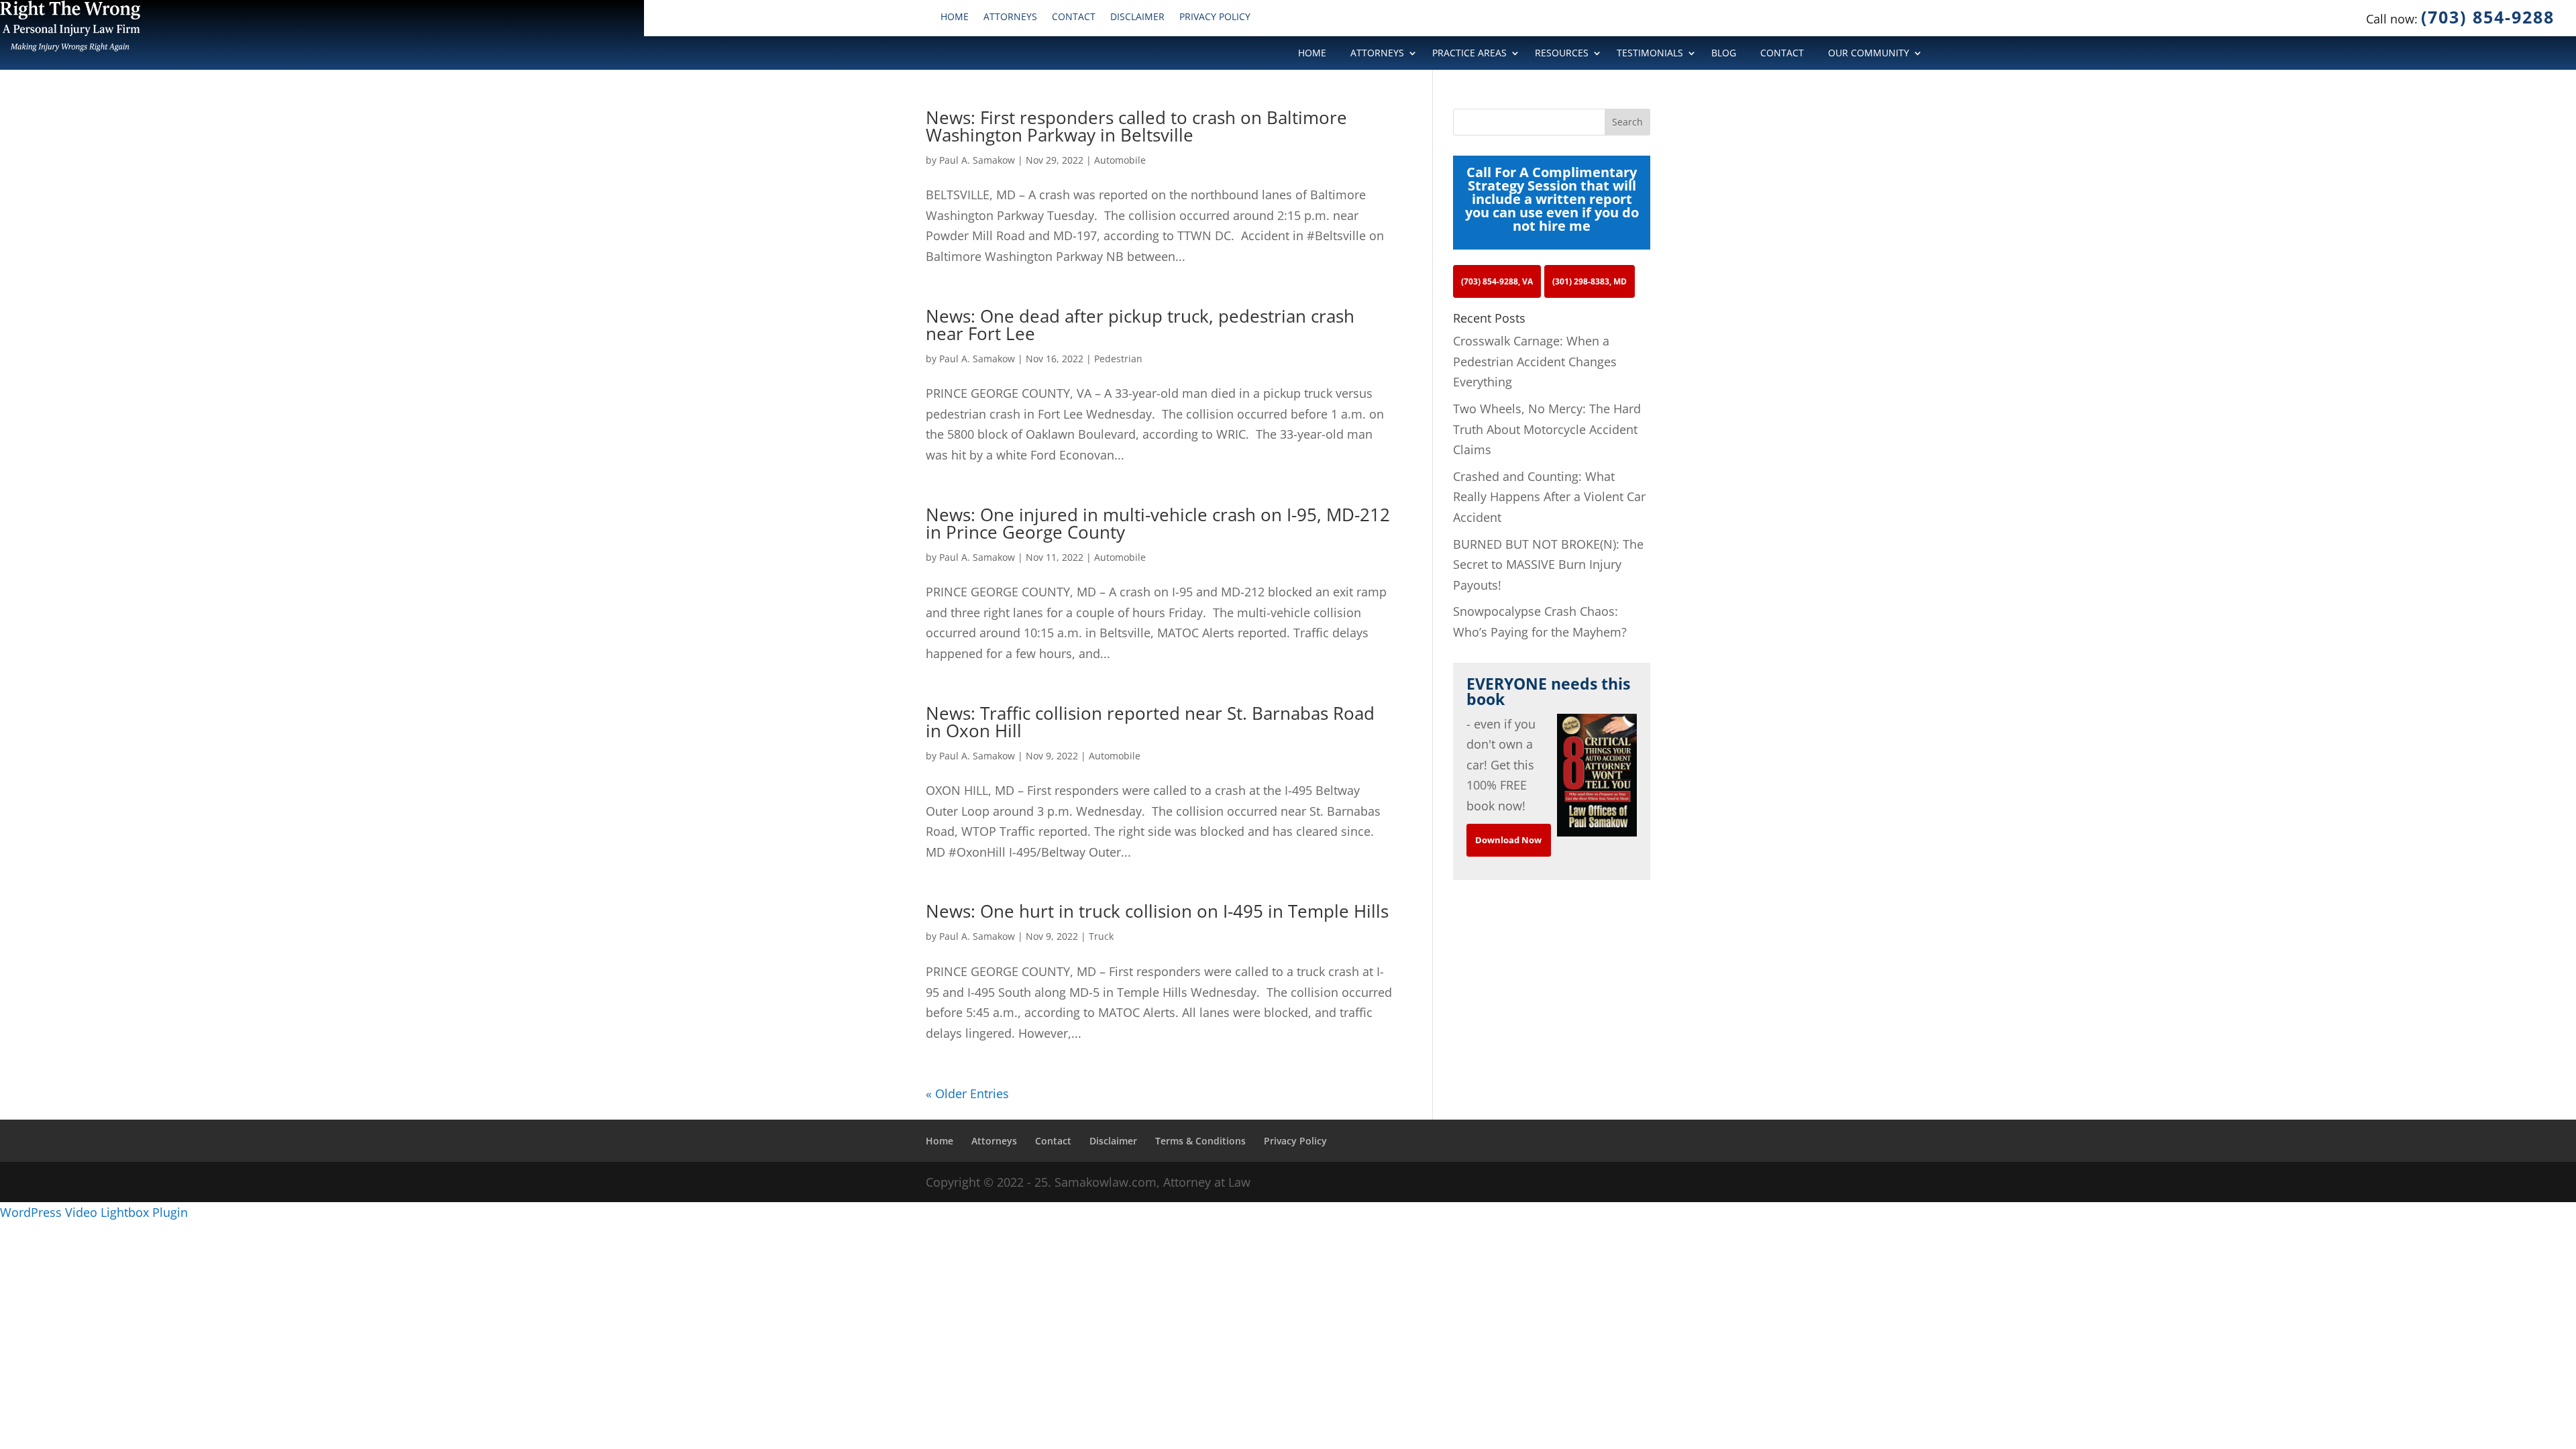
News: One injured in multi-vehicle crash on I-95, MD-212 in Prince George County (1158, 523)
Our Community (1869, 54)
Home (955, 17)
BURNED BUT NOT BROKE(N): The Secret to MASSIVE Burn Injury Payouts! (1548, 565)
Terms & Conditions (1200, 1141)
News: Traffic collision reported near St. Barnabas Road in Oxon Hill (1150, 722)
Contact (1074, 17)
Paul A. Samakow (977, 160)
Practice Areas (1469, 54)
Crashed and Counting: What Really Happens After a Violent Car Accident (1549, 497)
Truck (1101, 936)
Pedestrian (1118, 359)
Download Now (1508, 840)
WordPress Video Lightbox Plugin (94, 1212)
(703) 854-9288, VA (1497, 281)
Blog (1724, 54)
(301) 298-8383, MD (1590, 281)
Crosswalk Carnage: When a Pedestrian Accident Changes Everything (1535, 361)
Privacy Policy (1215, 17)
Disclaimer (1137, 17)
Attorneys (1010, 17)
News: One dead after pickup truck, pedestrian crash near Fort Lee (1140, 325)
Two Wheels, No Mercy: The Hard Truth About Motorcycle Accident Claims (1547, 429)
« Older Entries (967, 1093)
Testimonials (1650, 54)
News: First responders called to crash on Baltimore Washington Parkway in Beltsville (1136, 126)
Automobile (1120, 160)
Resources (1562, 54)
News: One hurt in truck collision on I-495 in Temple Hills (1157, 911)
